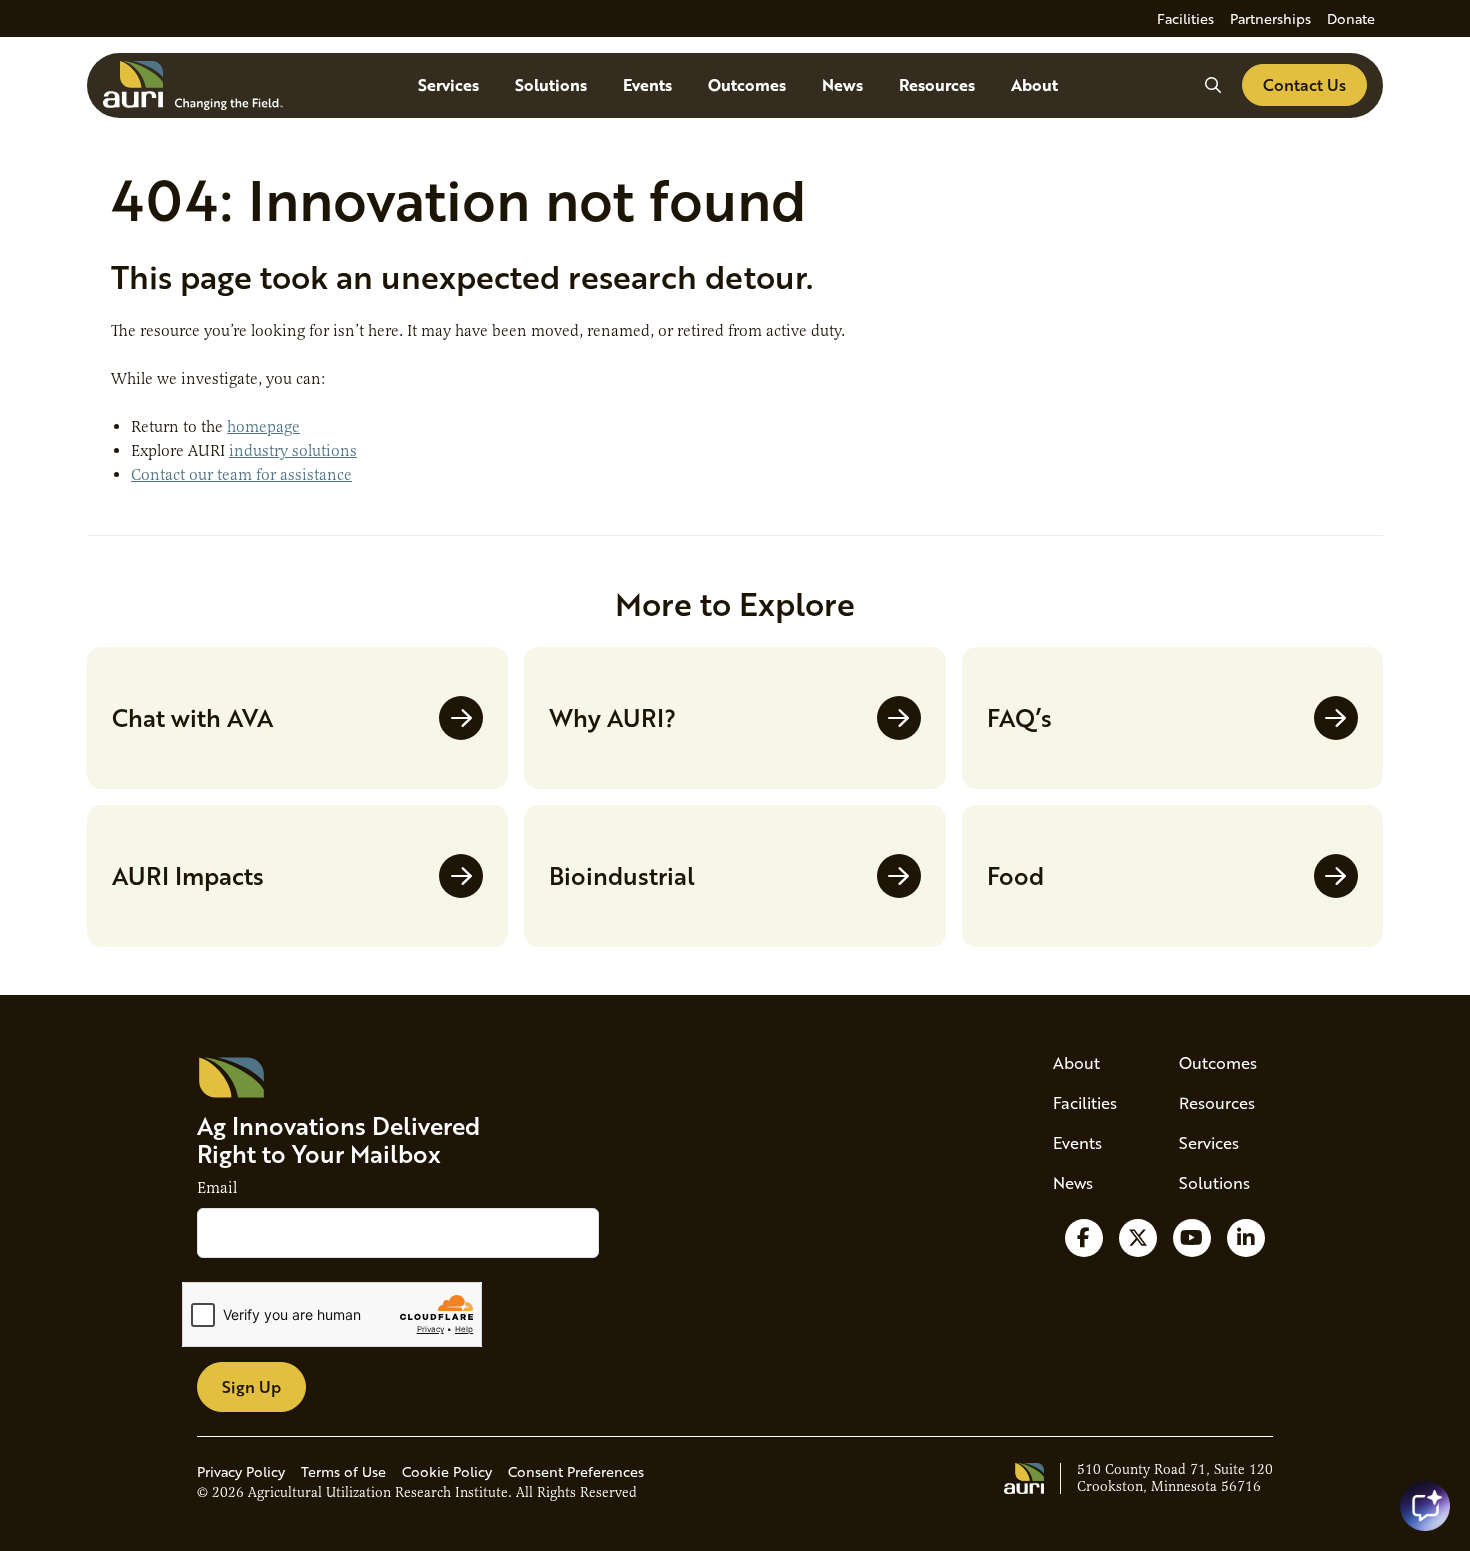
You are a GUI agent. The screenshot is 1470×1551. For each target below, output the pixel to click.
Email (217, 1188)
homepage (263, 427)
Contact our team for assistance (241, 475)
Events (647, 84)
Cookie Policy (447, 1471)
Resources (937, 84)
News (842, 84)
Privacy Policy (241, 1471)
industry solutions (293, 451)
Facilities (1185, 18)
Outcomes (747, 84)
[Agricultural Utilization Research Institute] (193, 85)
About (1034, 84)
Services (448, 84)
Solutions (551, 84)
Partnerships (1270, 18)
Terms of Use (343, 1471)
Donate (1351, 18)
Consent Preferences (576, 1471)
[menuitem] (1185, 18)
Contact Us (1304, 84)
